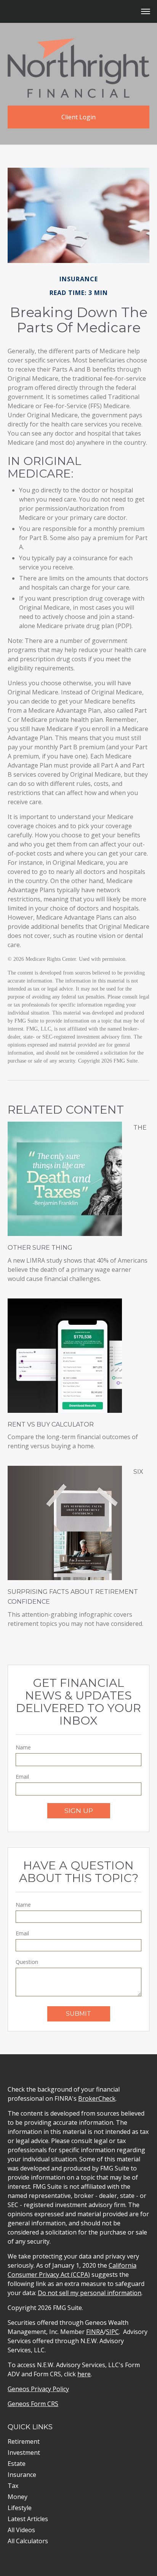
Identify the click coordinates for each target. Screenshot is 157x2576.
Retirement (24, 2441)
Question (27, 1962)
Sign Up (79, 1811)
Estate (17, 2464)
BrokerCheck (97, 2098)
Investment (24, 2453)
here (84, 2374)
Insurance (22, 2475)
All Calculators (28, 2541)
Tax (13, 2486)
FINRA (95, 2332)
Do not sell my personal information (90, 2293)
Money (18, 2497)
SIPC (112, 2332)
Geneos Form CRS (33, 2404)
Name (23, 1747)
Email (22, 1777)
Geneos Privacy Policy (38, 2389)
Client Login (78, 117)
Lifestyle (20, 2508)
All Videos (21, 2530)
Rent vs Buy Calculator (51, 1424)
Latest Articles (28, 2519)
